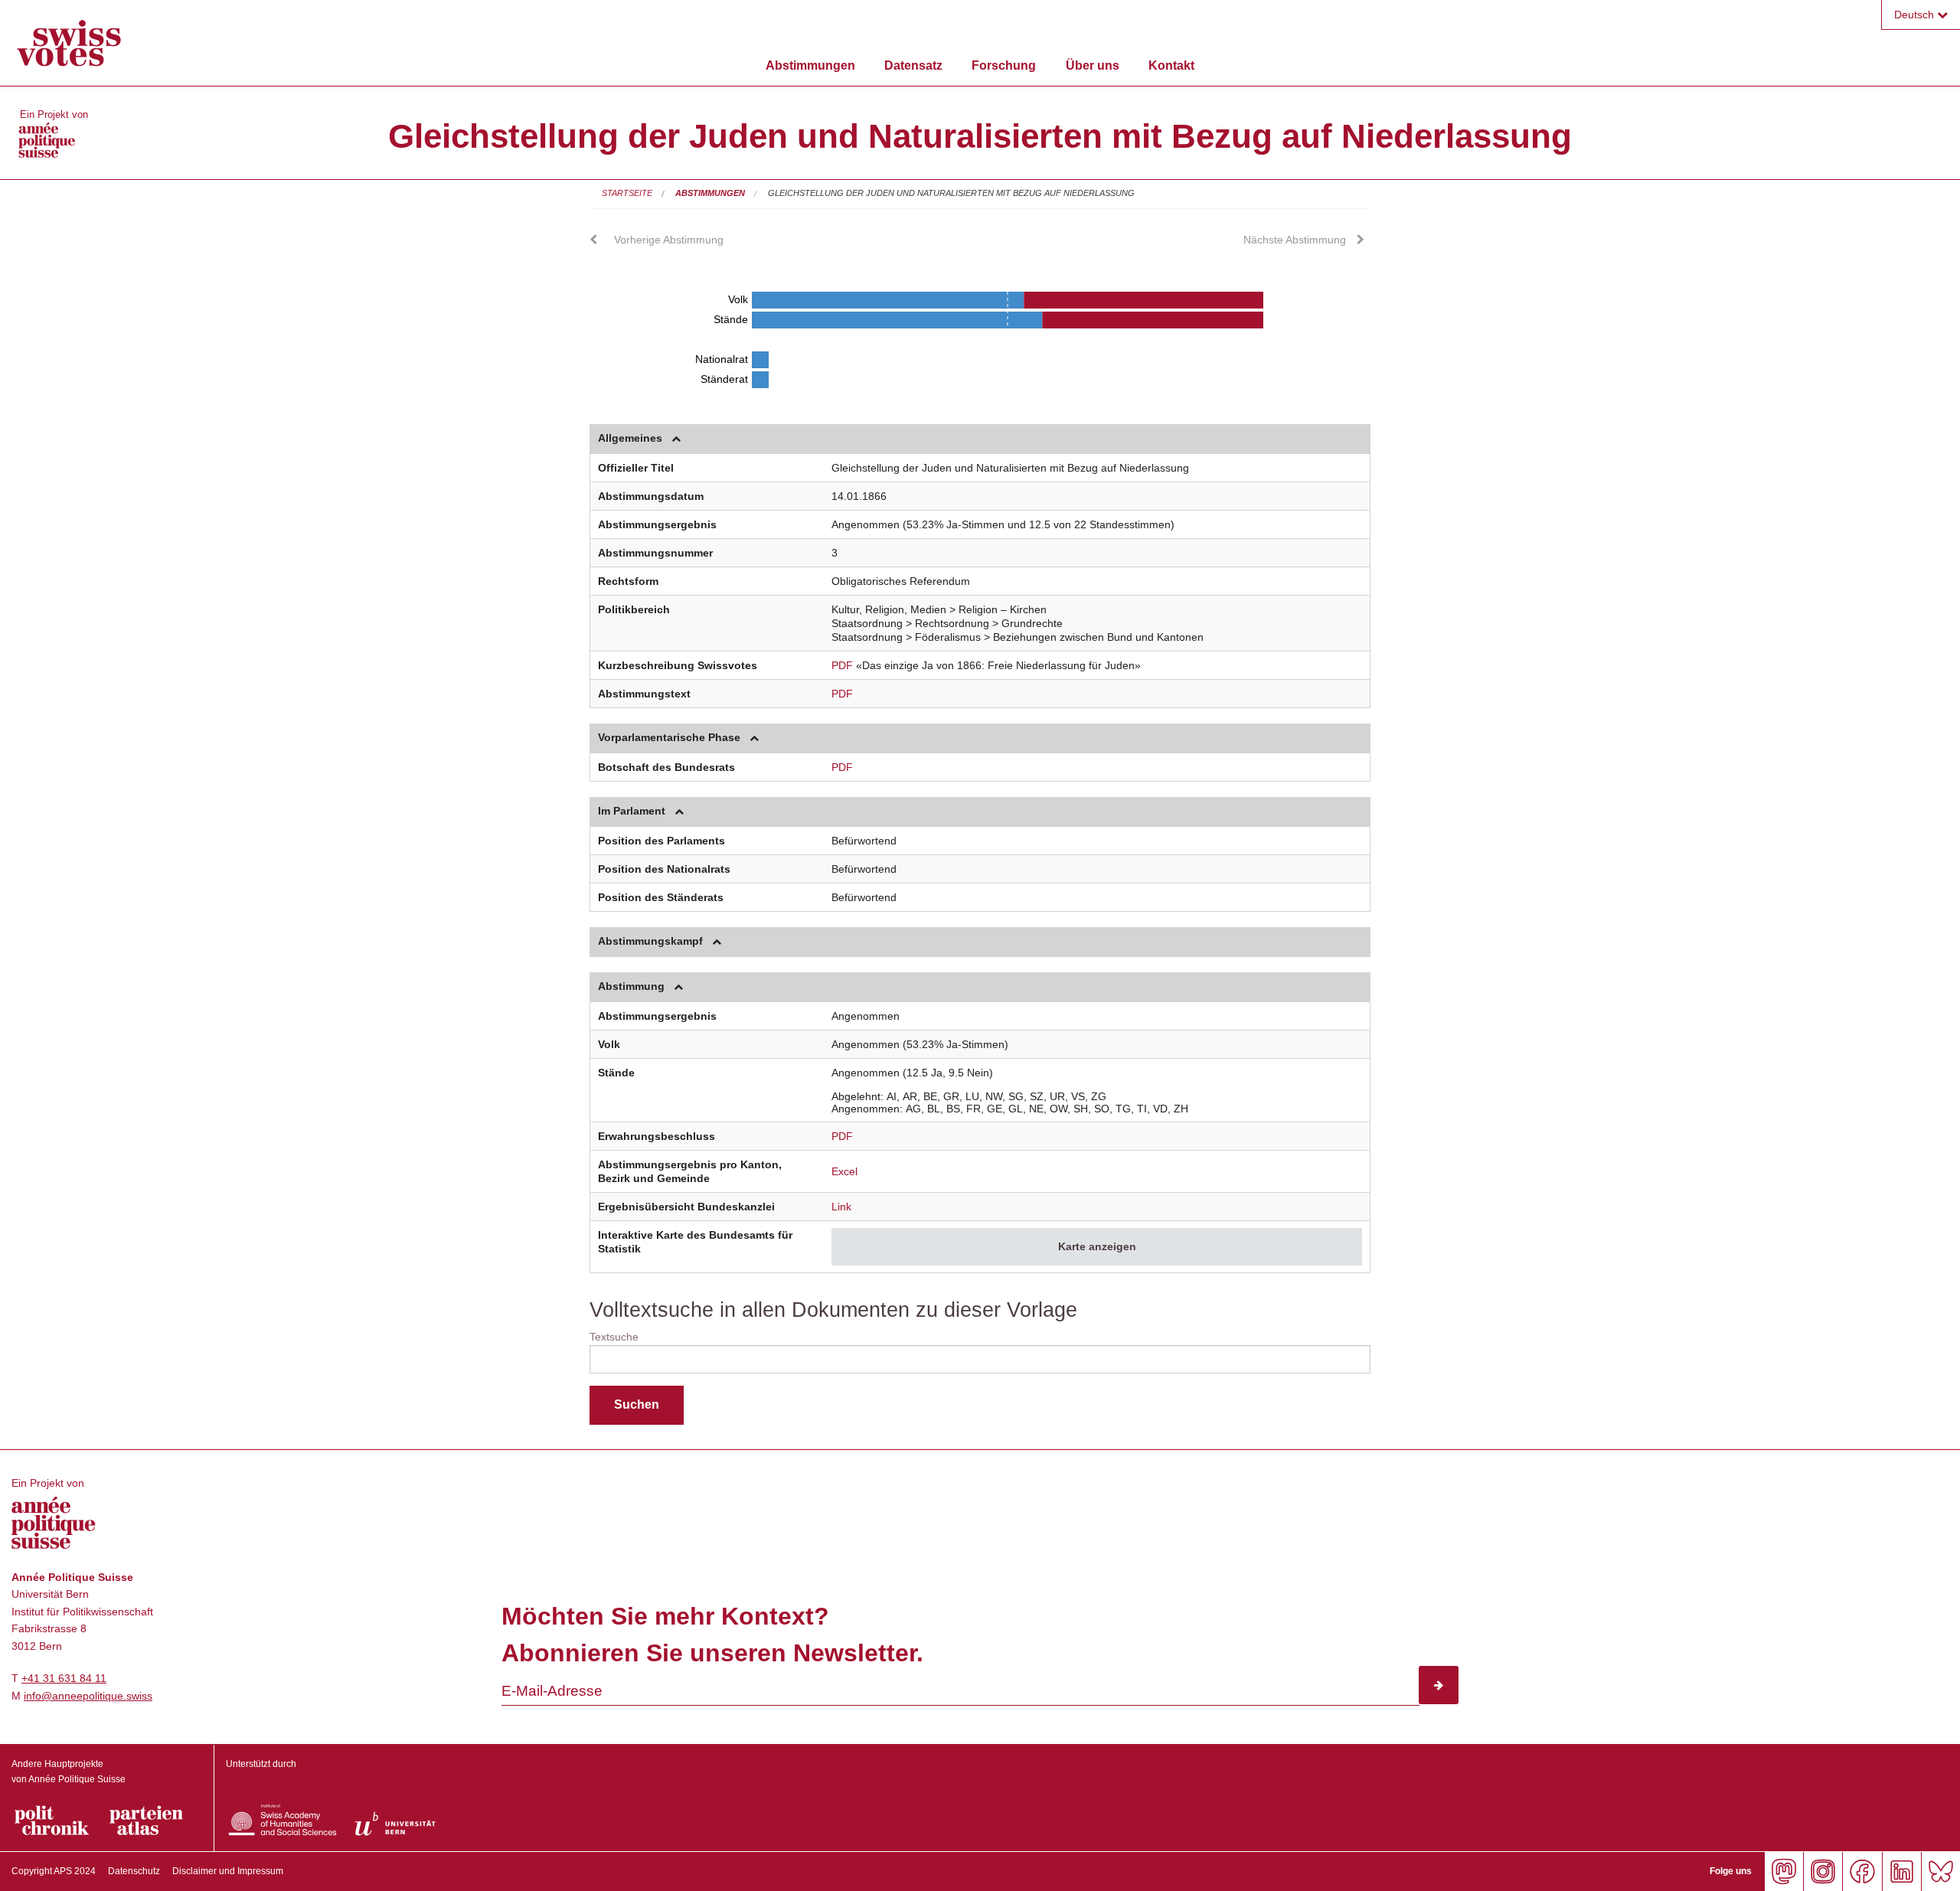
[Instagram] (1823, 1871)
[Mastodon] (1784, 1871)
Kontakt (1171, 65)
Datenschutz (134, 1871)
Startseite (627, 193)
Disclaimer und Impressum (228, 1871)
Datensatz (913, 65)
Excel (844, 1171)
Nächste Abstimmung (1295, 240)
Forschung (1004, 65)
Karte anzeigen (1097, 1246)
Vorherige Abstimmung (669, 240)
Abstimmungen (810, 65)
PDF (842, 665)
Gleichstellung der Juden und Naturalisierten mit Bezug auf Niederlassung (951, 193)
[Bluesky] (1940, 1871)
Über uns (1093, 65)
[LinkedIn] (1901, 1871)
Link (841, 1207)
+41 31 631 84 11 (64, 1678)
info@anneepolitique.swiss (88, 1696)
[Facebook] (1862, 1871)
